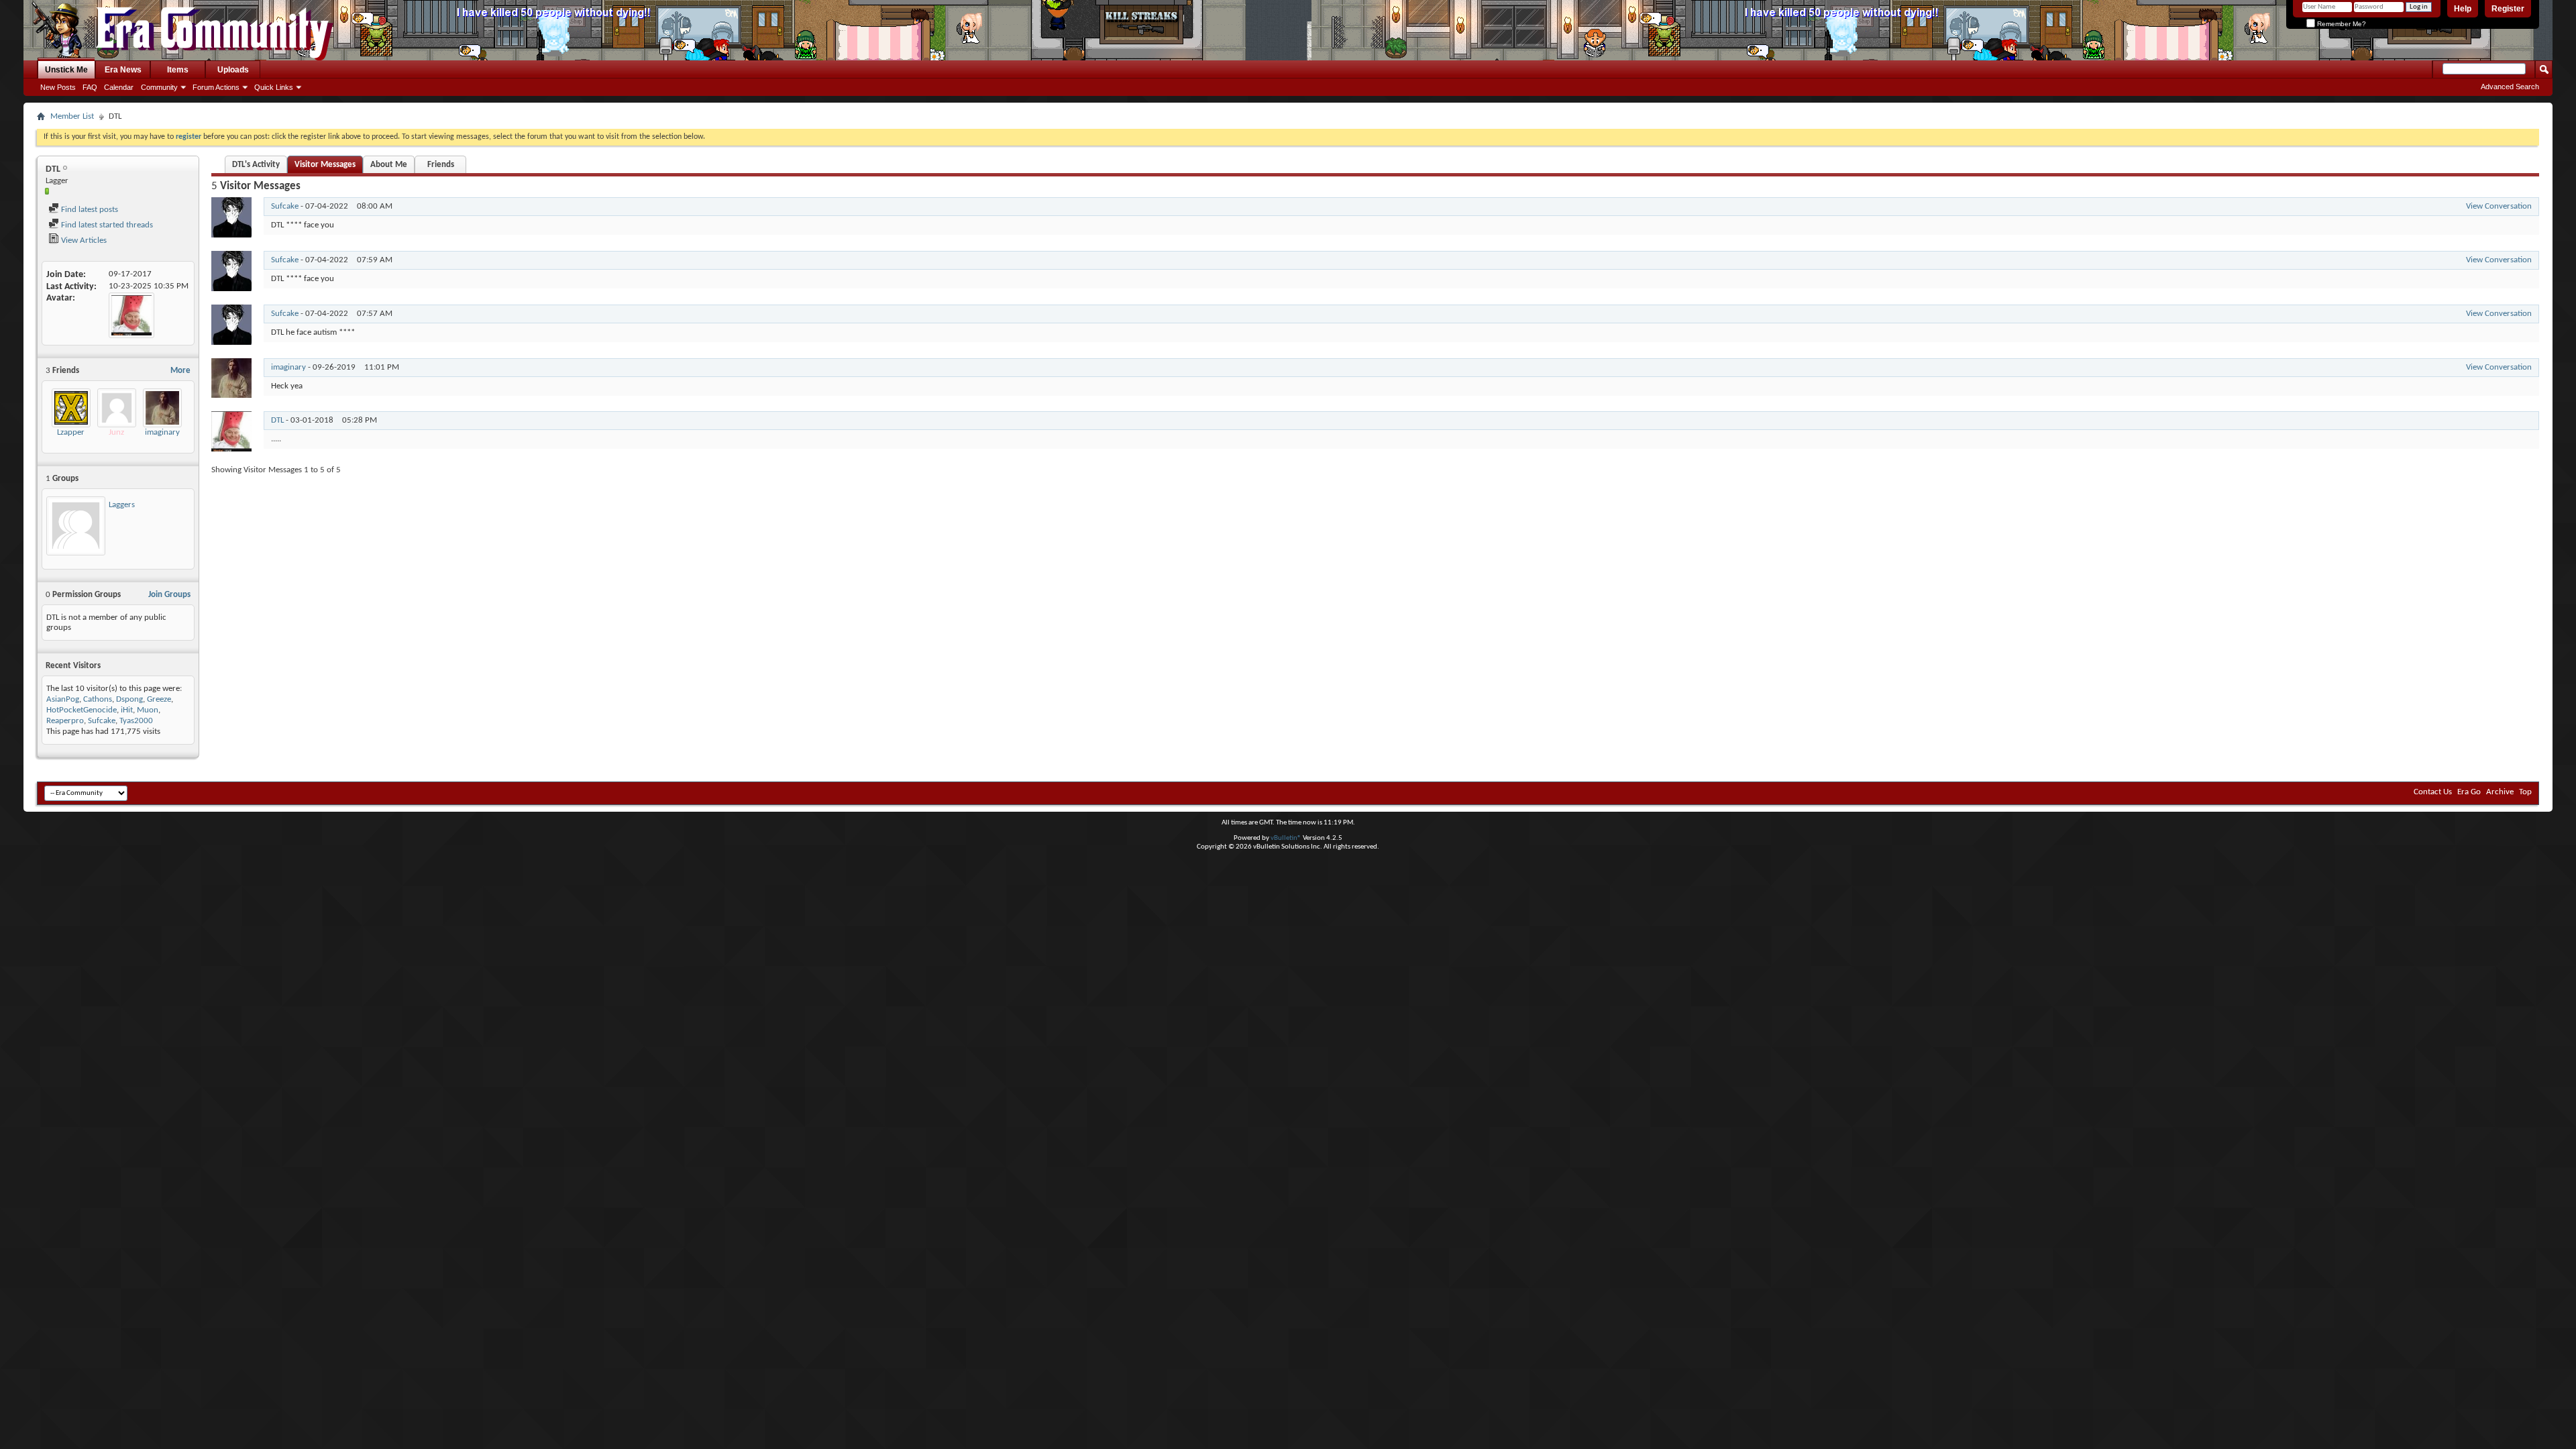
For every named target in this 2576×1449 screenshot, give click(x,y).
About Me (389, 165)
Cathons (98, 699)
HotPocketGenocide (82, 710)
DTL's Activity (256, 165)
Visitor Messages (325, 165)
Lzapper (71, 432)
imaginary (162, 432)
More (180, 371)
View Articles (83, 240)
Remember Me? (2341, 24)
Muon (148, 710)
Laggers (122, 505)
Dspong (129, 699)
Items (178, 70)
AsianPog (63, 699)
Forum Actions (216, 87)
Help (2463, 9)
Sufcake (102, 721)
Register (2508, 9)
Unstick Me (66, 70)
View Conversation (2499, 206)
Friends (441, 165)
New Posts (58, 87)
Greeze (159, 699)
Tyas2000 (136, 721)
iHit (127, 710)
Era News (123, 70)
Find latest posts (89, 210)
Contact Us (2433, 792)
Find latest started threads (106, 225)
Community (159, 87)
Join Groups (169, 595)
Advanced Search (2510, 87)
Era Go (2469, 792)
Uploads (233, 70)
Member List (72, 116)
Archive (2500, 792)
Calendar (119, 87)
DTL (277, 420)
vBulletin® (1286, 838)
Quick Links (274, 87)
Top (2525, 792)
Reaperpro (65, 721)
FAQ (90, 87)
